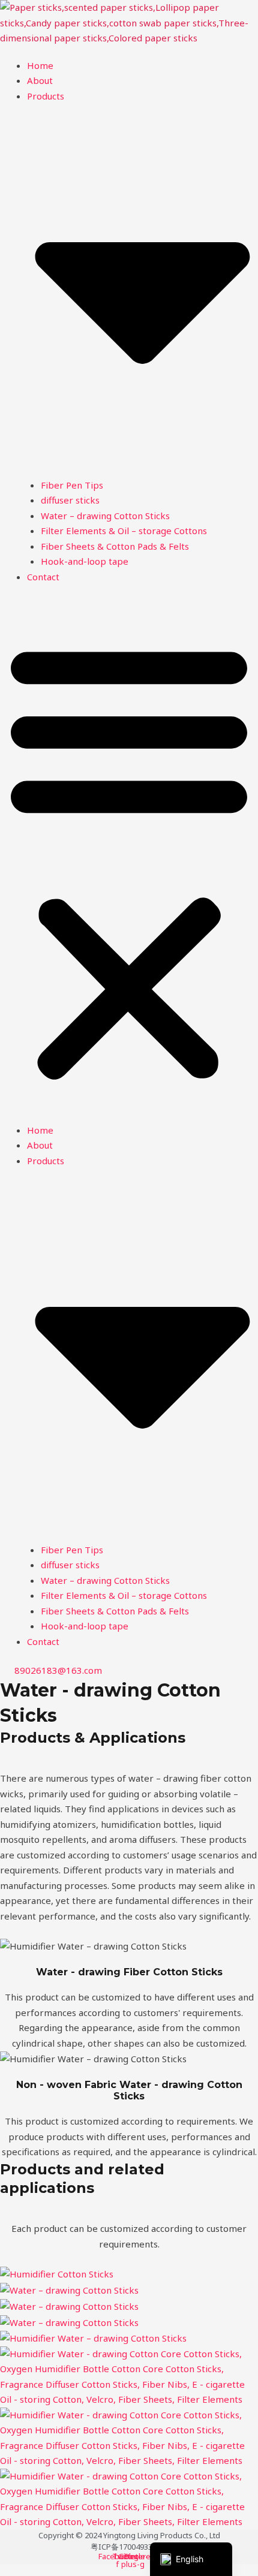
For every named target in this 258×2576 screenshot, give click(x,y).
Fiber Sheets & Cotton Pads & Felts (115, 546)
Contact (43, 577)
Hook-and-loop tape (85, 561)
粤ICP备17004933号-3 (129, 2547)
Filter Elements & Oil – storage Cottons (124, 531)
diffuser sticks (70, 500)
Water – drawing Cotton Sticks (105, 516)
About (40, 80)
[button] (129, 861)
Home (40, 65)
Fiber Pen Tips (72, 485)
